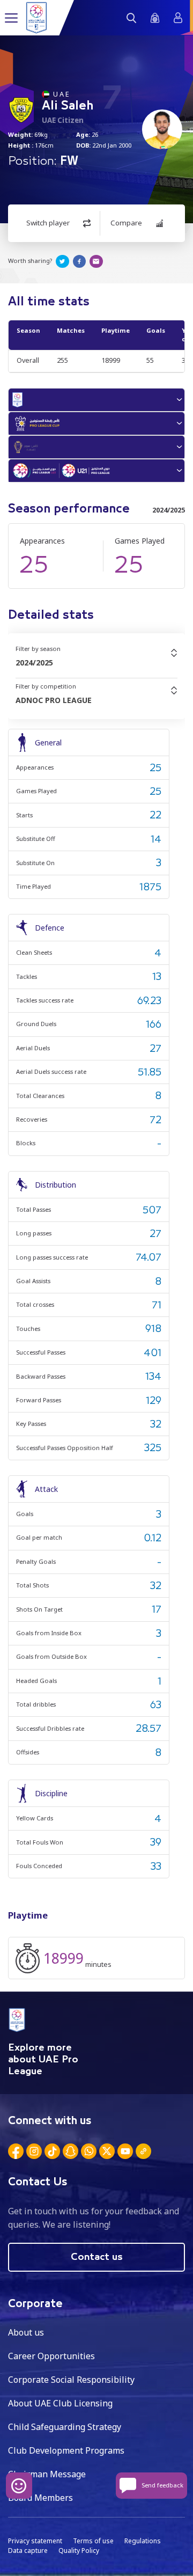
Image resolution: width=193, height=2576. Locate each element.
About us (26, 2332)
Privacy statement (35, 2541)
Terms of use (93, 2541)
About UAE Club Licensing (60, 2403)
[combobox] (96, 663)
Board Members (40, 2498)
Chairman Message (47, 2474)
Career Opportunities (51, 2356)
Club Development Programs (66, 2450)
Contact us (97, 2257)
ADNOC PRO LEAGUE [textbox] (54, 700)
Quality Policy (79, 2551)
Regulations (143, 2541)
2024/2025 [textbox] (34, 663)
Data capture (28, 2551)
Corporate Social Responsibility (71, 2380)
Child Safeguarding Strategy (65, 2427)
